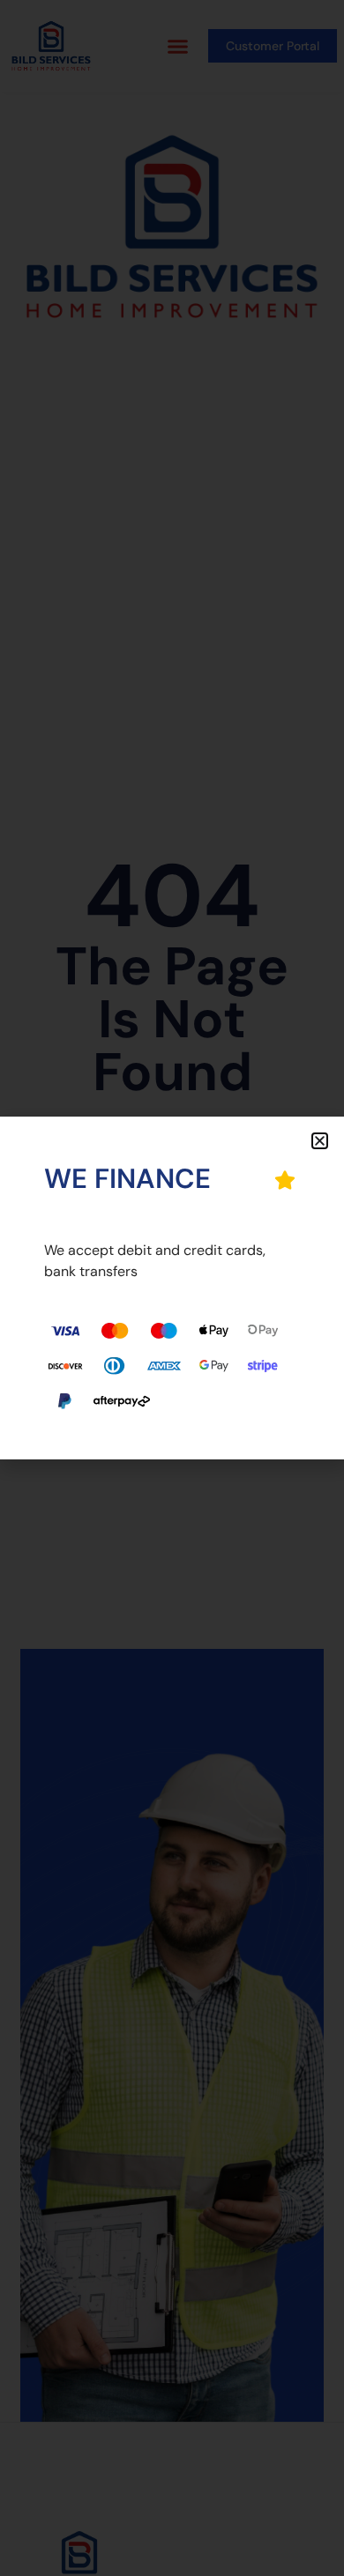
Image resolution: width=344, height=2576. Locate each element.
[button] (320, 1141)
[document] (172, 1288)
